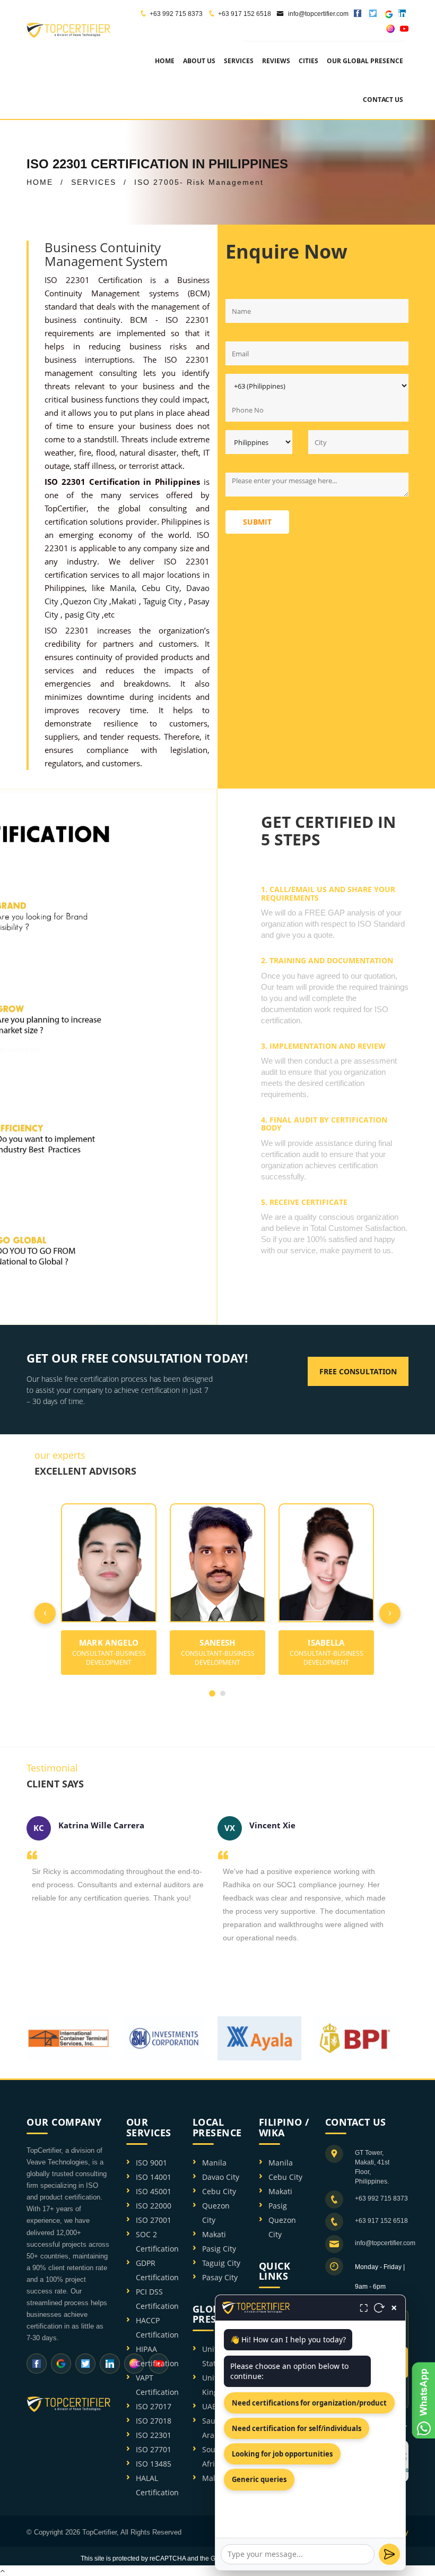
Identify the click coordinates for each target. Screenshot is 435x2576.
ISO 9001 (151, 2163)
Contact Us (383, 100)
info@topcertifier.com (317, 14)
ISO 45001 (154, 2191)
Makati (125, 601)
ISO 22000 (154, 2206)
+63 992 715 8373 (176, 14)
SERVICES (94, 182)
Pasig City (219, 2249)
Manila (122, 588)
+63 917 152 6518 (245, 14)
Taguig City (164, 601)
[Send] (389, 2554)
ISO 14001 (154, 2177)
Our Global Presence (365, 61)
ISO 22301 (154, 2435)
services (239, 61)
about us (199, 61)
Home (165, 61)
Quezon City (86, 601)
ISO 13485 (154, 2464)
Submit (257, 522)
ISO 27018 (154, 2421)
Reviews (276, 61)
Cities (308, 61)
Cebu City (160, 588)
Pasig (278, 2206)
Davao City (221, 2177)
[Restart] (379, 2308)
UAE (209, 2406)
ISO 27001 (154, 2220)
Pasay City (220, 2277)
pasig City (83, 614)
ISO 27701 (154, 2449)
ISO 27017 (154, 2406)
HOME (40, 182)
